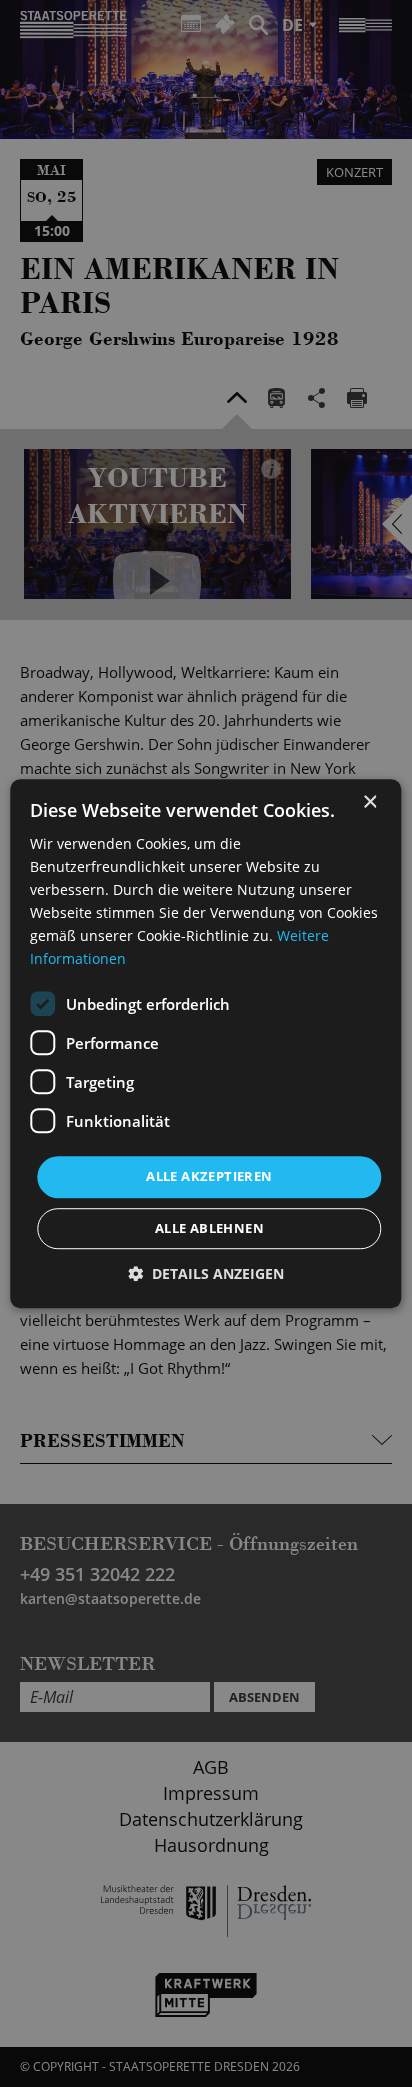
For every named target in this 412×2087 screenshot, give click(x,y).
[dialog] (206, 1043)
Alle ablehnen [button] (209, 1228)
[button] (206, 1273)
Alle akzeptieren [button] (209, 1177)
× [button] (369, 802)
